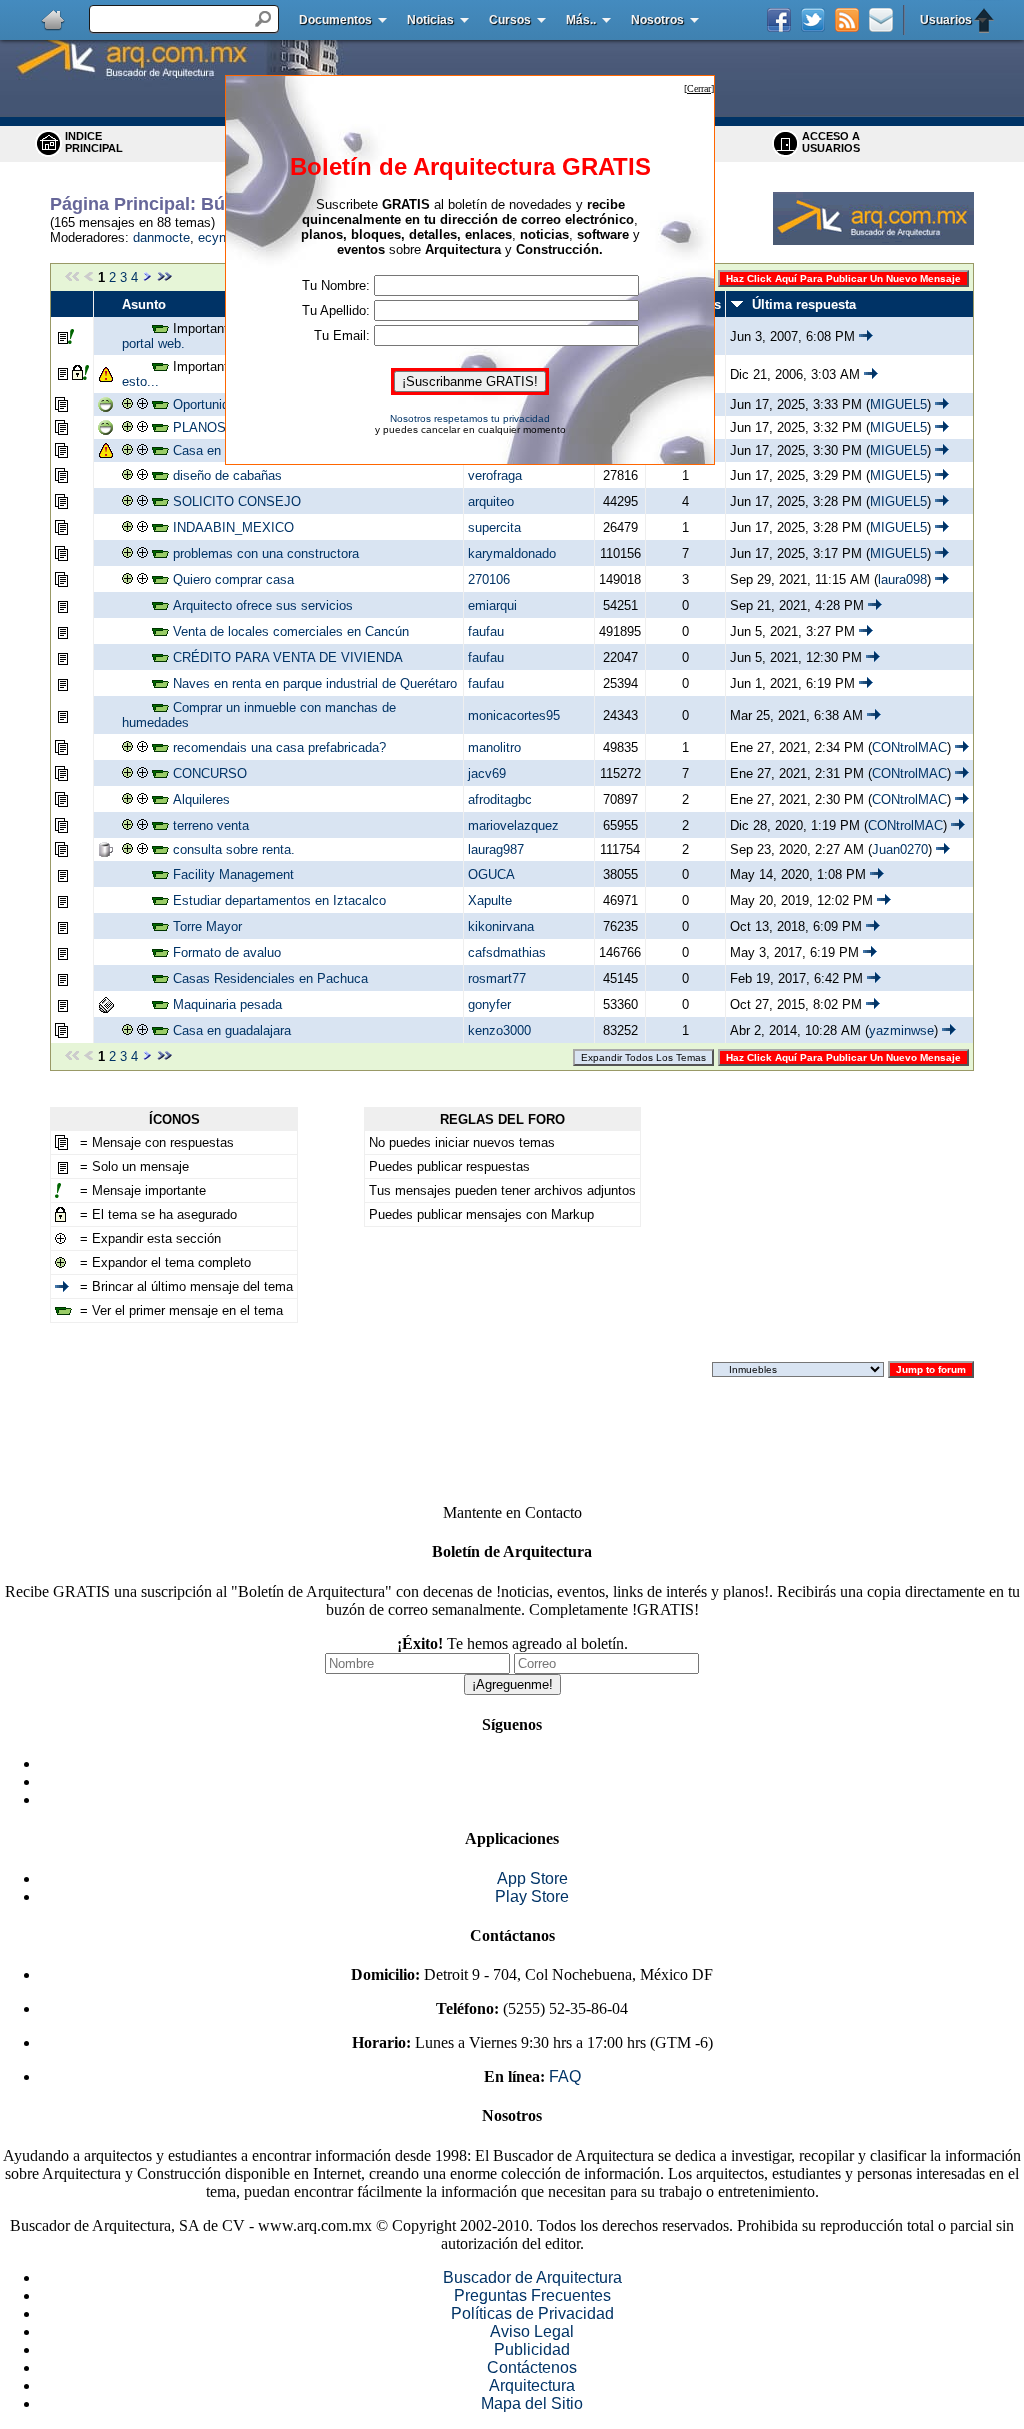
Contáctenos (532, 2367)
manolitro (494, 747)
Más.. (581, 20)
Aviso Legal (532, 2331)
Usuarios (946, 20)
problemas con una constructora (266, 553)
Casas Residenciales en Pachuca (270, 978)
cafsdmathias (507, 952)
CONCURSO (210, 773)
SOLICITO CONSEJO (237, 501)
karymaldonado (512, 553)
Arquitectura (532, 2385)
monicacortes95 (514, 715)
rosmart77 (497, 978)
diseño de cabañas (227, 475)
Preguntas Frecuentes (532, 2295)
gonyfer (489, 1004)
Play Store (532, 1896)
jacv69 (487, 773)
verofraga (495, 475)
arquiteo (491, 501)
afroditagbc (500, 799)
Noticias (430, 20)
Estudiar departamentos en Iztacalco (279, 900)
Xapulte (490, 900)
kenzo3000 (499, 1030)
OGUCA (491, 874)
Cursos (510, 20)
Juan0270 (900, 849)
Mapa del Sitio (532, 2403)
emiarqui (492, 605)
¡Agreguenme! (512, 1684)
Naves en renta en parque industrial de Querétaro (315, 683)
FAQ (565, 2076)
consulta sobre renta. (234, 849)
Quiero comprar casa (233, 579)
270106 (489, 579)
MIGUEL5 (898, 404)
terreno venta (211, 825)
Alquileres (201, 799)
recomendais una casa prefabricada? (279, 747)
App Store (532, 1878)
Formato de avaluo (227, 952)
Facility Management (233, 874)
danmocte (161, 237)
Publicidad (532, 2349)
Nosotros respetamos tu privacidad (470, 418)
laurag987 (496, 849)
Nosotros (657, 20)
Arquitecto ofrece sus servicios (263, 605)
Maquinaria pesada (227, 1004)
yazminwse (901, 1030)
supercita (494, 527)
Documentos (335, 20)
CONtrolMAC (909, 747)
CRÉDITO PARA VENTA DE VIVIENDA (288, 657)
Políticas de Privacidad (532, 2313)
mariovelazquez (513, 825)
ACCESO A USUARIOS (831, 142)
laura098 (902, 579)
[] (699, 88)
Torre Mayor (207, 926)
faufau (486, 631)
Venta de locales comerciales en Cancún (291, 631)
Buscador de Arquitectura (532, 2277)
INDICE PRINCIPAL (94, 142)
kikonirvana (501, 926)
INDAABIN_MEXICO (233, 527)
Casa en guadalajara (232, 1030)
